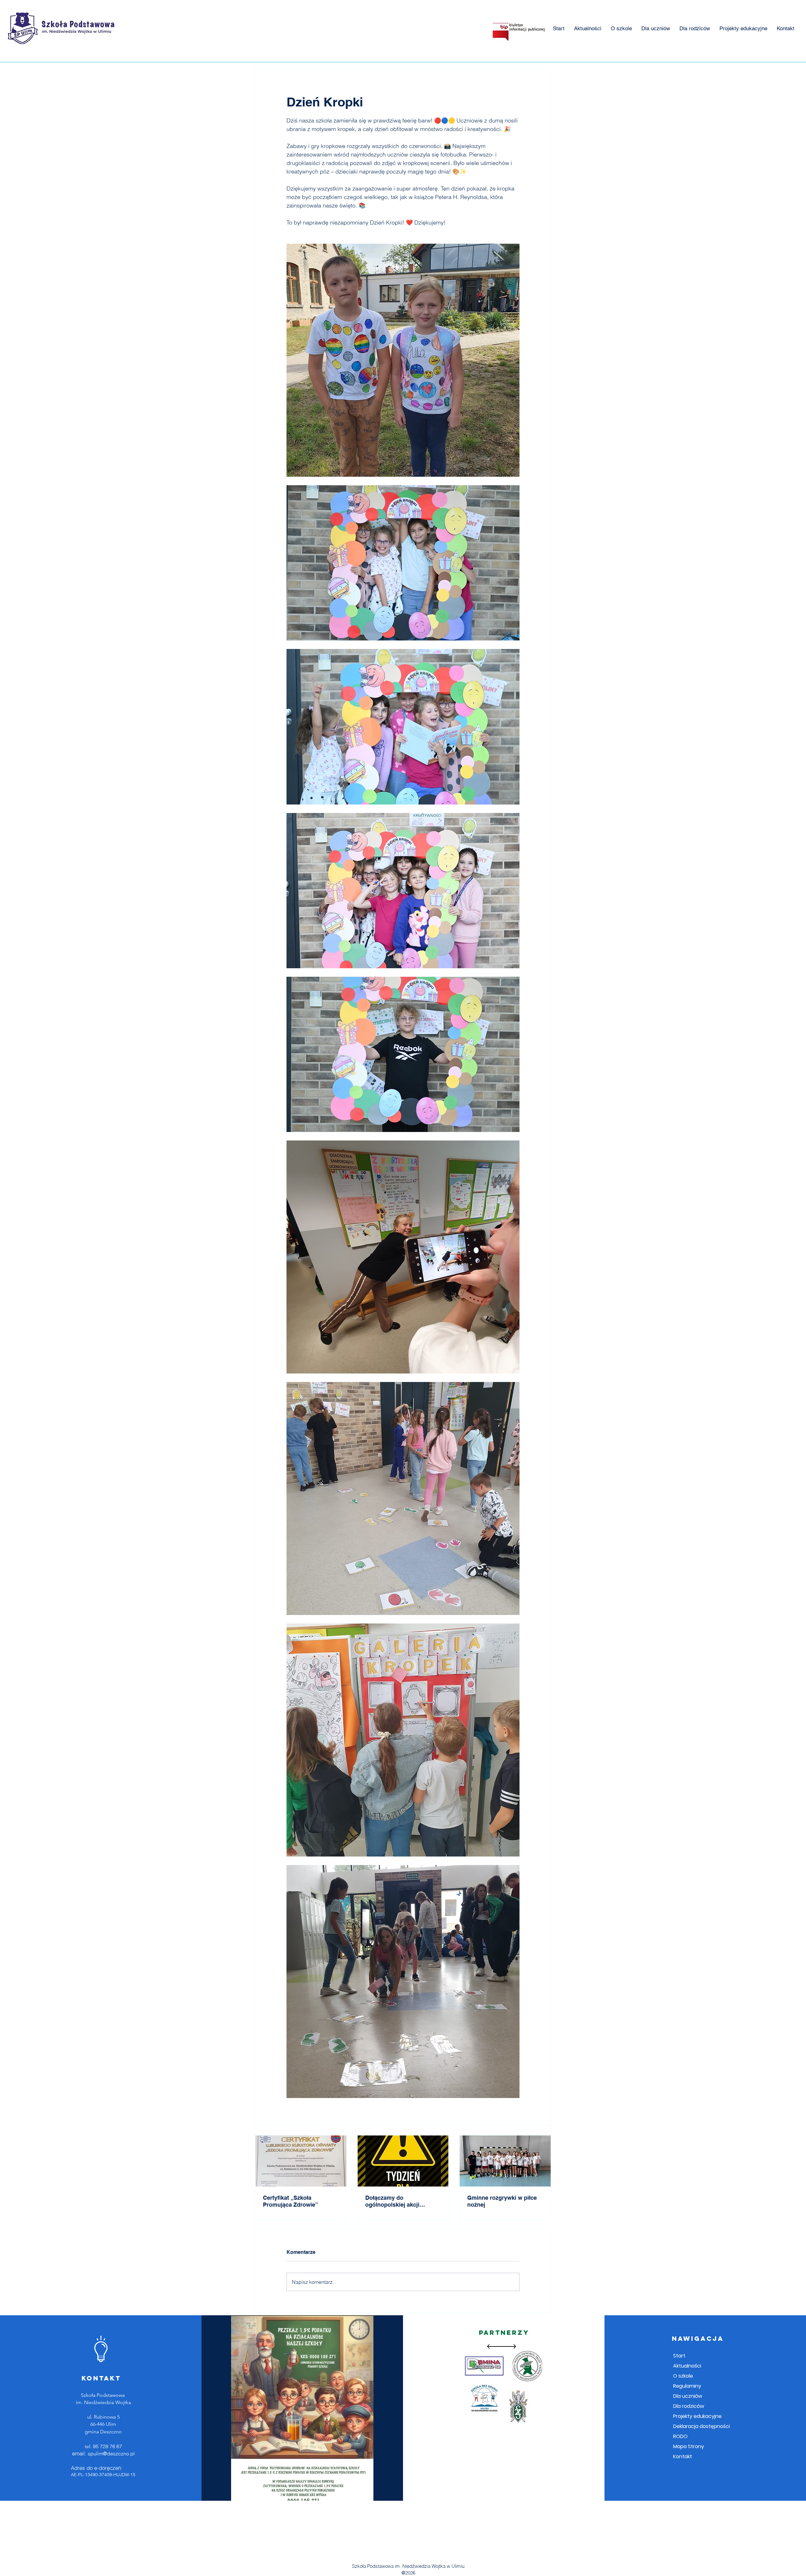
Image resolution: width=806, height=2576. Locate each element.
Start (679, 2356)
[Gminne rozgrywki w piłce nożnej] (505, 2161)
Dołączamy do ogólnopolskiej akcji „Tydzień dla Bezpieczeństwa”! (392, 2201)
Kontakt (683, 2457)
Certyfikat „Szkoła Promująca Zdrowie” (290, 2201)
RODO (680, 2436)
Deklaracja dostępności (701, 2426)
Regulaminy (687, 2386)
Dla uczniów (688, 2396)
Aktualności (687, 2366)
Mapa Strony (689, 2446)
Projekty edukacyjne (697, 2416)
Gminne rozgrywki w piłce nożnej (502, 2201)
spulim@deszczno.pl (111, 2454)
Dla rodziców (689, 2406)
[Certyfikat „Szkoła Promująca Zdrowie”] (301, 2161)
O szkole (683, 2376)
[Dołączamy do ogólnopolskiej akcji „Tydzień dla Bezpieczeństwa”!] (403, 2161)
